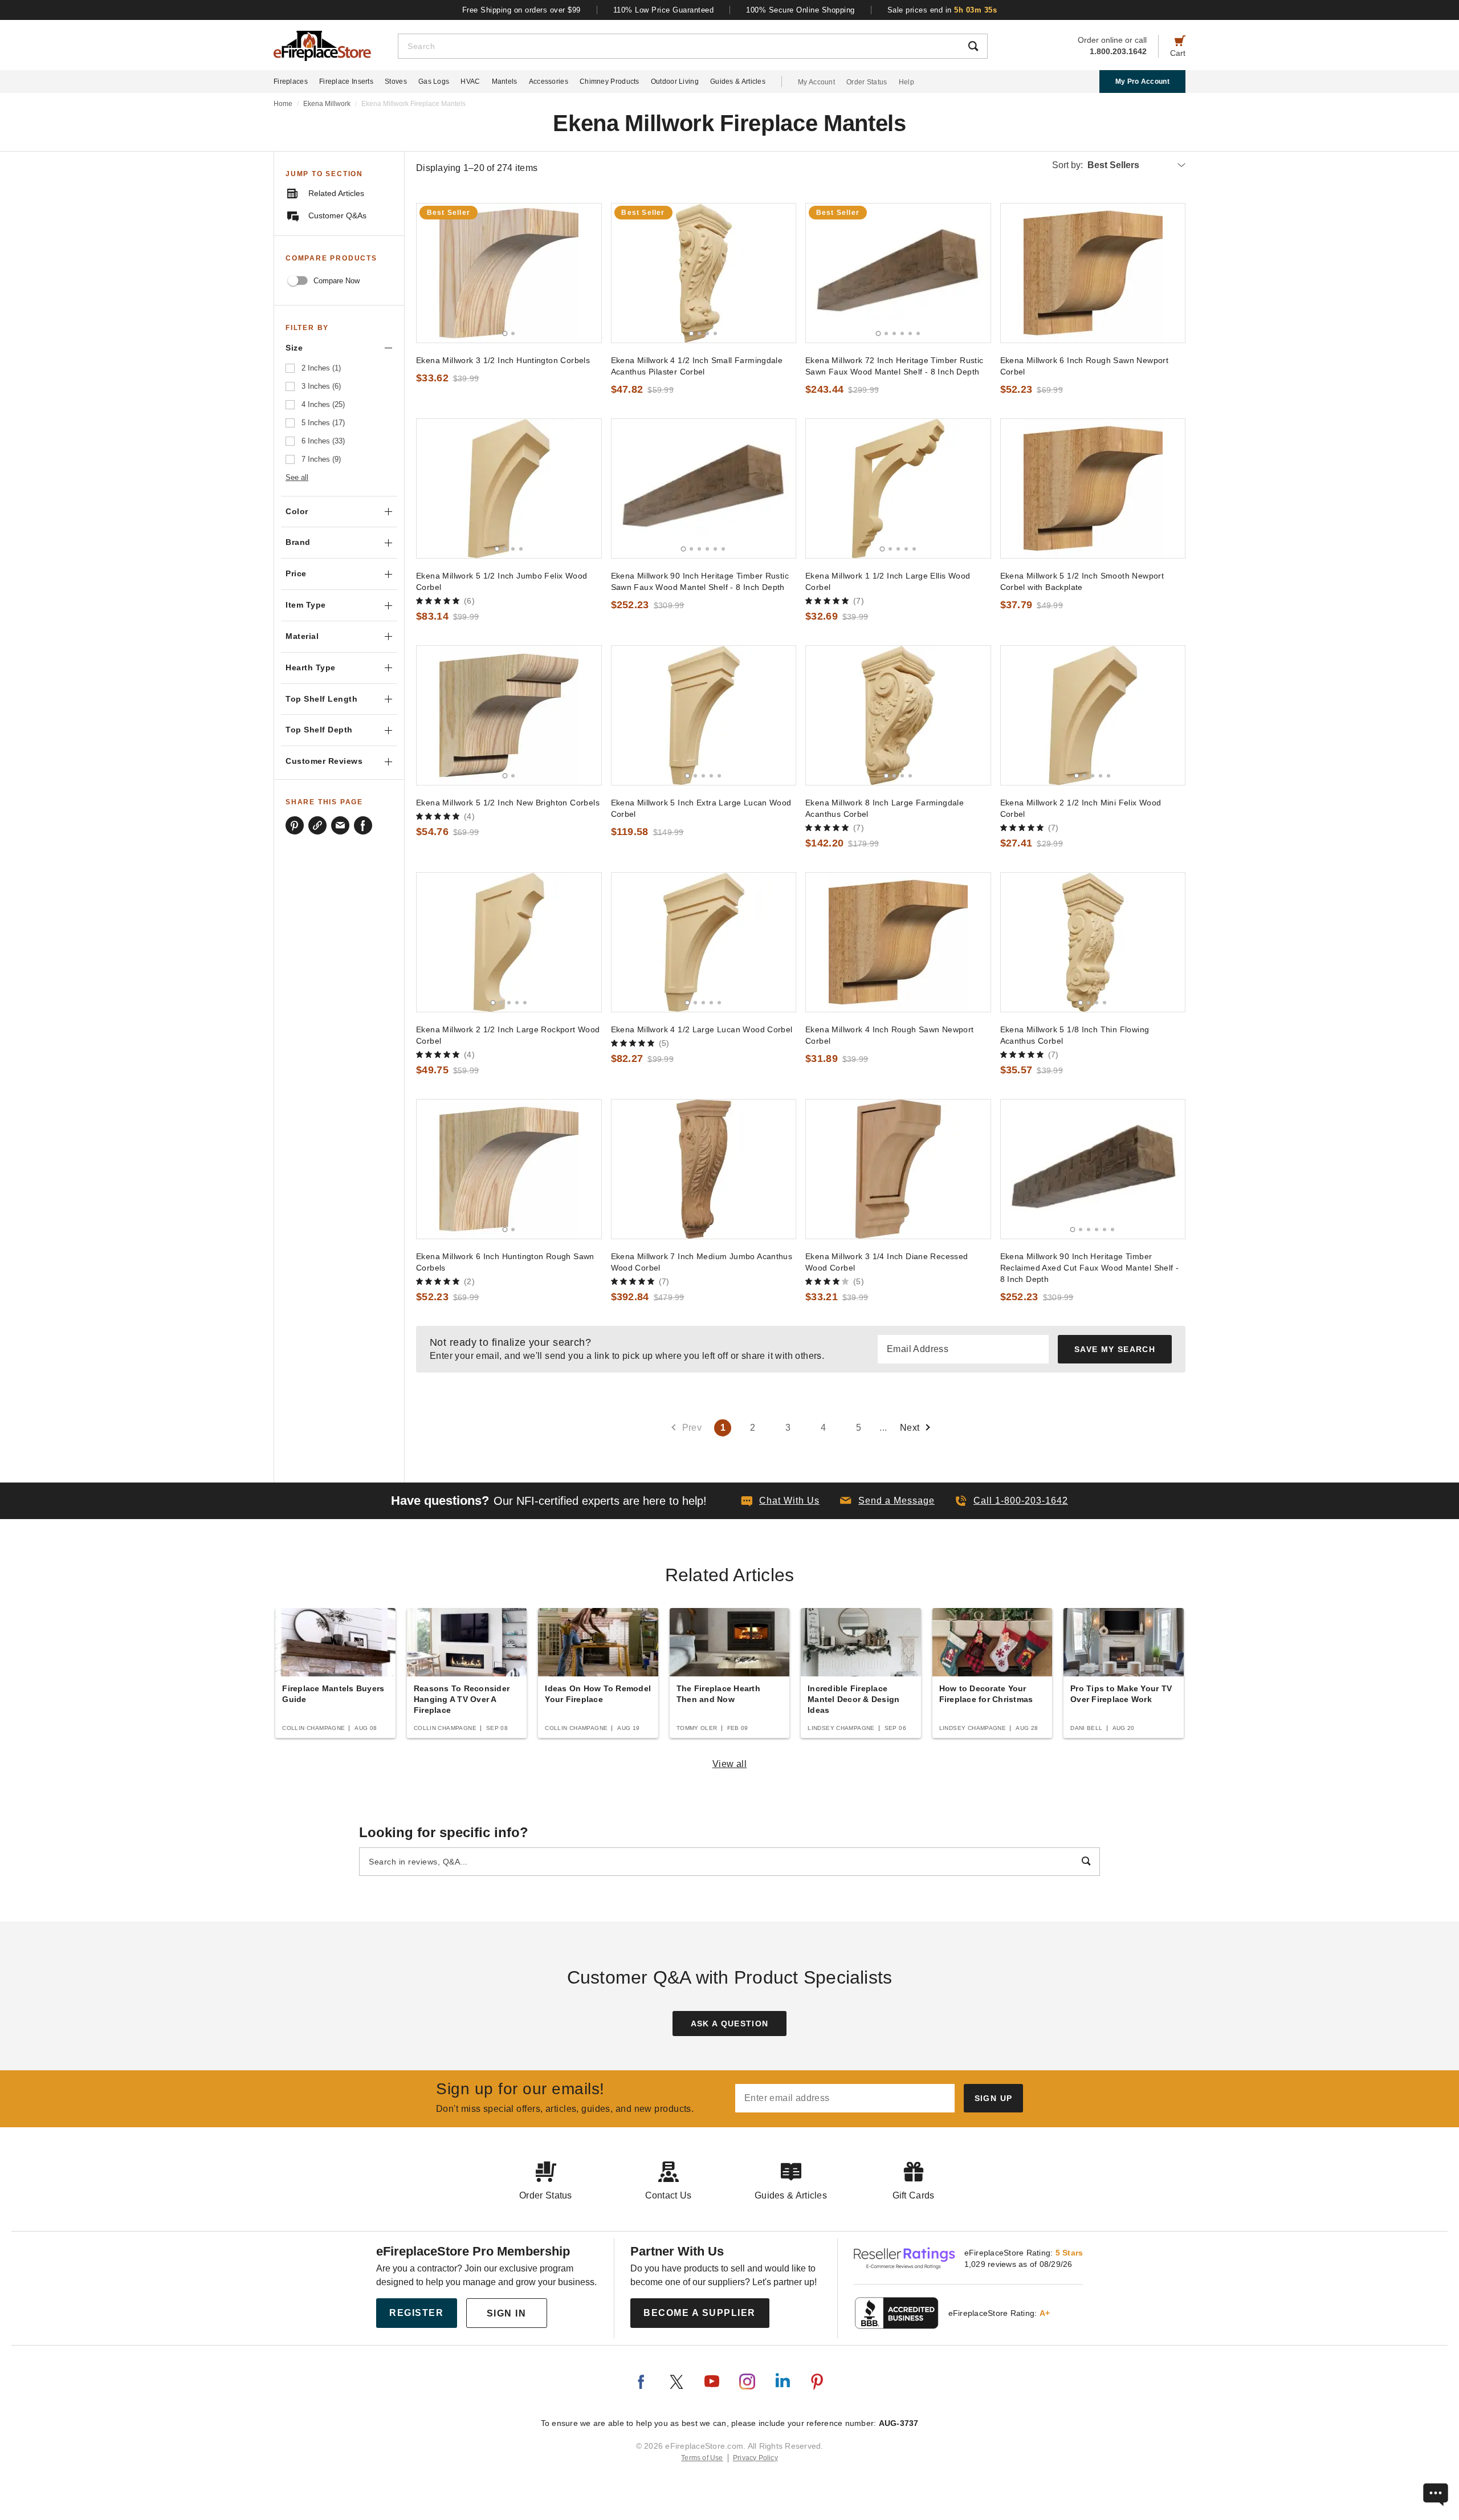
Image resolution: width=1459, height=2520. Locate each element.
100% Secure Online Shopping (800, 10)
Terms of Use (702, 2458)
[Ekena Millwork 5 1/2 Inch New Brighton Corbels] (509, 715)
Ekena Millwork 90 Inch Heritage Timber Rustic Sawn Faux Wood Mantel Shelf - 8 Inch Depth (700, 581)
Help (906, 82)
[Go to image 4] (715, 333)
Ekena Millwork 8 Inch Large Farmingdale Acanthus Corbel (885, 808)
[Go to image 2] (513, 333)
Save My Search (1115, 1349)
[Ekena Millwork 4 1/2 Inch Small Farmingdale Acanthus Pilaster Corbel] (704, 273)
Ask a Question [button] (730, 2024)
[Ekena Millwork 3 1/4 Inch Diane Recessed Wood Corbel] (898, 1169)
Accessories (549, 82)
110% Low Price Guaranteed (664, 10)
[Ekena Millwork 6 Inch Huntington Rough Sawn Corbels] (509, 1169)
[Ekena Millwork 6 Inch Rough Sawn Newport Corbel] (1093, 273)
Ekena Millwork (327, 104)
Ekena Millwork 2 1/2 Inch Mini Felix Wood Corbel (1081, 808)
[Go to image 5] (910, 333)
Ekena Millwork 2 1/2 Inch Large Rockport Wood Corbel (508, 1035)
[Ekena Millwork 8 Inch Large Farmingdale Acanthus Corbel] (898, 715)
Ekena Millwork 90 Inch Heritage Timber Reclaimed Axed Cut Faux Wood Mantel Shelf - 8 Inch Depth (1090, 1268)
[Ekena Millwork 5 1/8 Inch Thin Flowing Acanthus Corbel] (1093, 942)
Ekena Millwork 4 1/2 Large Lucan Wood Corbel (702, 1029)
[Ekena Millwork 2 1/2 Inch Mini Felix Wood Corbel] (1093, 715)
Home (283, 104)
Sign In (507, 2313)
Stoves (396, 82)
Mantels (505, 82)
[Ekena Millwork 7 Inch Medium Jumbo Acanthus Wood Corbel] (704, 1169)
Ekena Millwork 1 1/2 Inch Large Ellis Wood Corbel (888, 581)
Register (416, 2313)
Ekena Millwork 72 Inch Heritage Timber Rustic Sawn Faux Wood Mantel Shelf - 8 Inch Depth (894, 366)
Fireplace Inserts (346, 82)
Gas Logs (434, 82)
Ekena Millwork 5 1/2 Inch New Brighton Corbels (508, 803)
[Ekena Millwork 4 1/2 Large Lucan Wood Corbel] (704, 942)
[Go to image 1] (505, 333)
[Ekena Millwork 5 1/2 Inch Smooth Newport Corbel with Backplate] (1093, 488)
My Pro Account (1142, 82)
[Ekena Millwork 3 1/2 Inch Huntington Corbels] (509, 273)
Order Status (867, 82)
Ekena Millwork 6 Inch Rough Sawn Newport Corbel (1085, 366)
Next (910, 1428)
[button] (887, 1501)
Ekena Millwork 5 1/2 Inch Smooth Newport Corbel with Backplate (1082, 581)
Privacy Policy (755, 2458)
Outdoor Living (675, 82)
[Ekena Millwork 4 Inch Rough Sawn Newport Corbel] (898, 942)
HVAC (470, 82)
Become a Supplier (700, 2313)
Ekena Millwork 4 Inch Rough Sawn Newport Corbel (890, 1035)
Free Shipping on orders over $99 (521, 10)
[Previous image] (430, 273)
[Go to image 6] (918, 333)
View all (730, 1764)
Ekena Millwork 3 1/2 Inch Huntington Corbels (503, 360)
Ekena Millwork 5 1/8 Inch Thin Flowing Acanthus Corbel (1075, 1035)
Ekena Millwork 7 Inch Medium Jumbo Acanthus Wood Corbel (702, 1262)
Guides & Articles (738, 82)
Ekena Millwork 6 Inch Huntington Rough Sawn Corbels (505, 1262)
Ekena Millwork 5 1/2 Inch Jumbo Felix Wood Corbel (502, 581)
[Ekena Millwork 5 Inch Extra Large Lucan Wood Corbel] (704, 715)
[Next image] (588, 273)
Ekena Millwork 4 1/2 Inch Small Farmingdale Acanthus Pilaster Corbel (697, 366)
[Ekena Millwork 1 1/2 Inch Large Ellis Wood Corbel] (898, 488)
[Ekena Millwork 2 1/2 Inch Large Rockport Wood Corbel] (509, 942)
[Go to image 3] (707, 333)
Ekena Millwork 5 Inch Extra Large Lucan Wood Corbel (701, 808)
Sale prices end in (942, 10)
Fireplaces (291, 82)
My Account (816, 82)
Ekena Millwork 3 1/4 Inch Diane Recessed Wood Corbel (887, 1262)
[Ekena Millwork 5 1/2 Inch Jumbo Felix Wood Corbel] (509, 488)
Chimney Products (610, 82)
